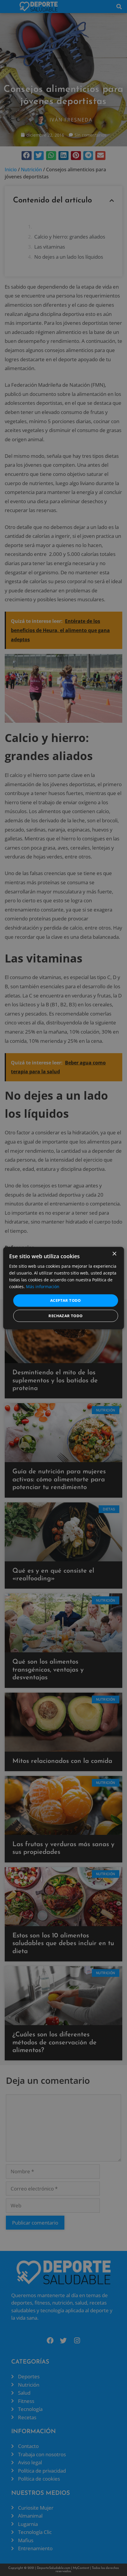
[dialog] (64, 1288)
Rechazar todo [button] (65, 1316)
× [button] (114, 1254)
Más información (43, 1287)
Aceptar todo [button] (66, 1300)
